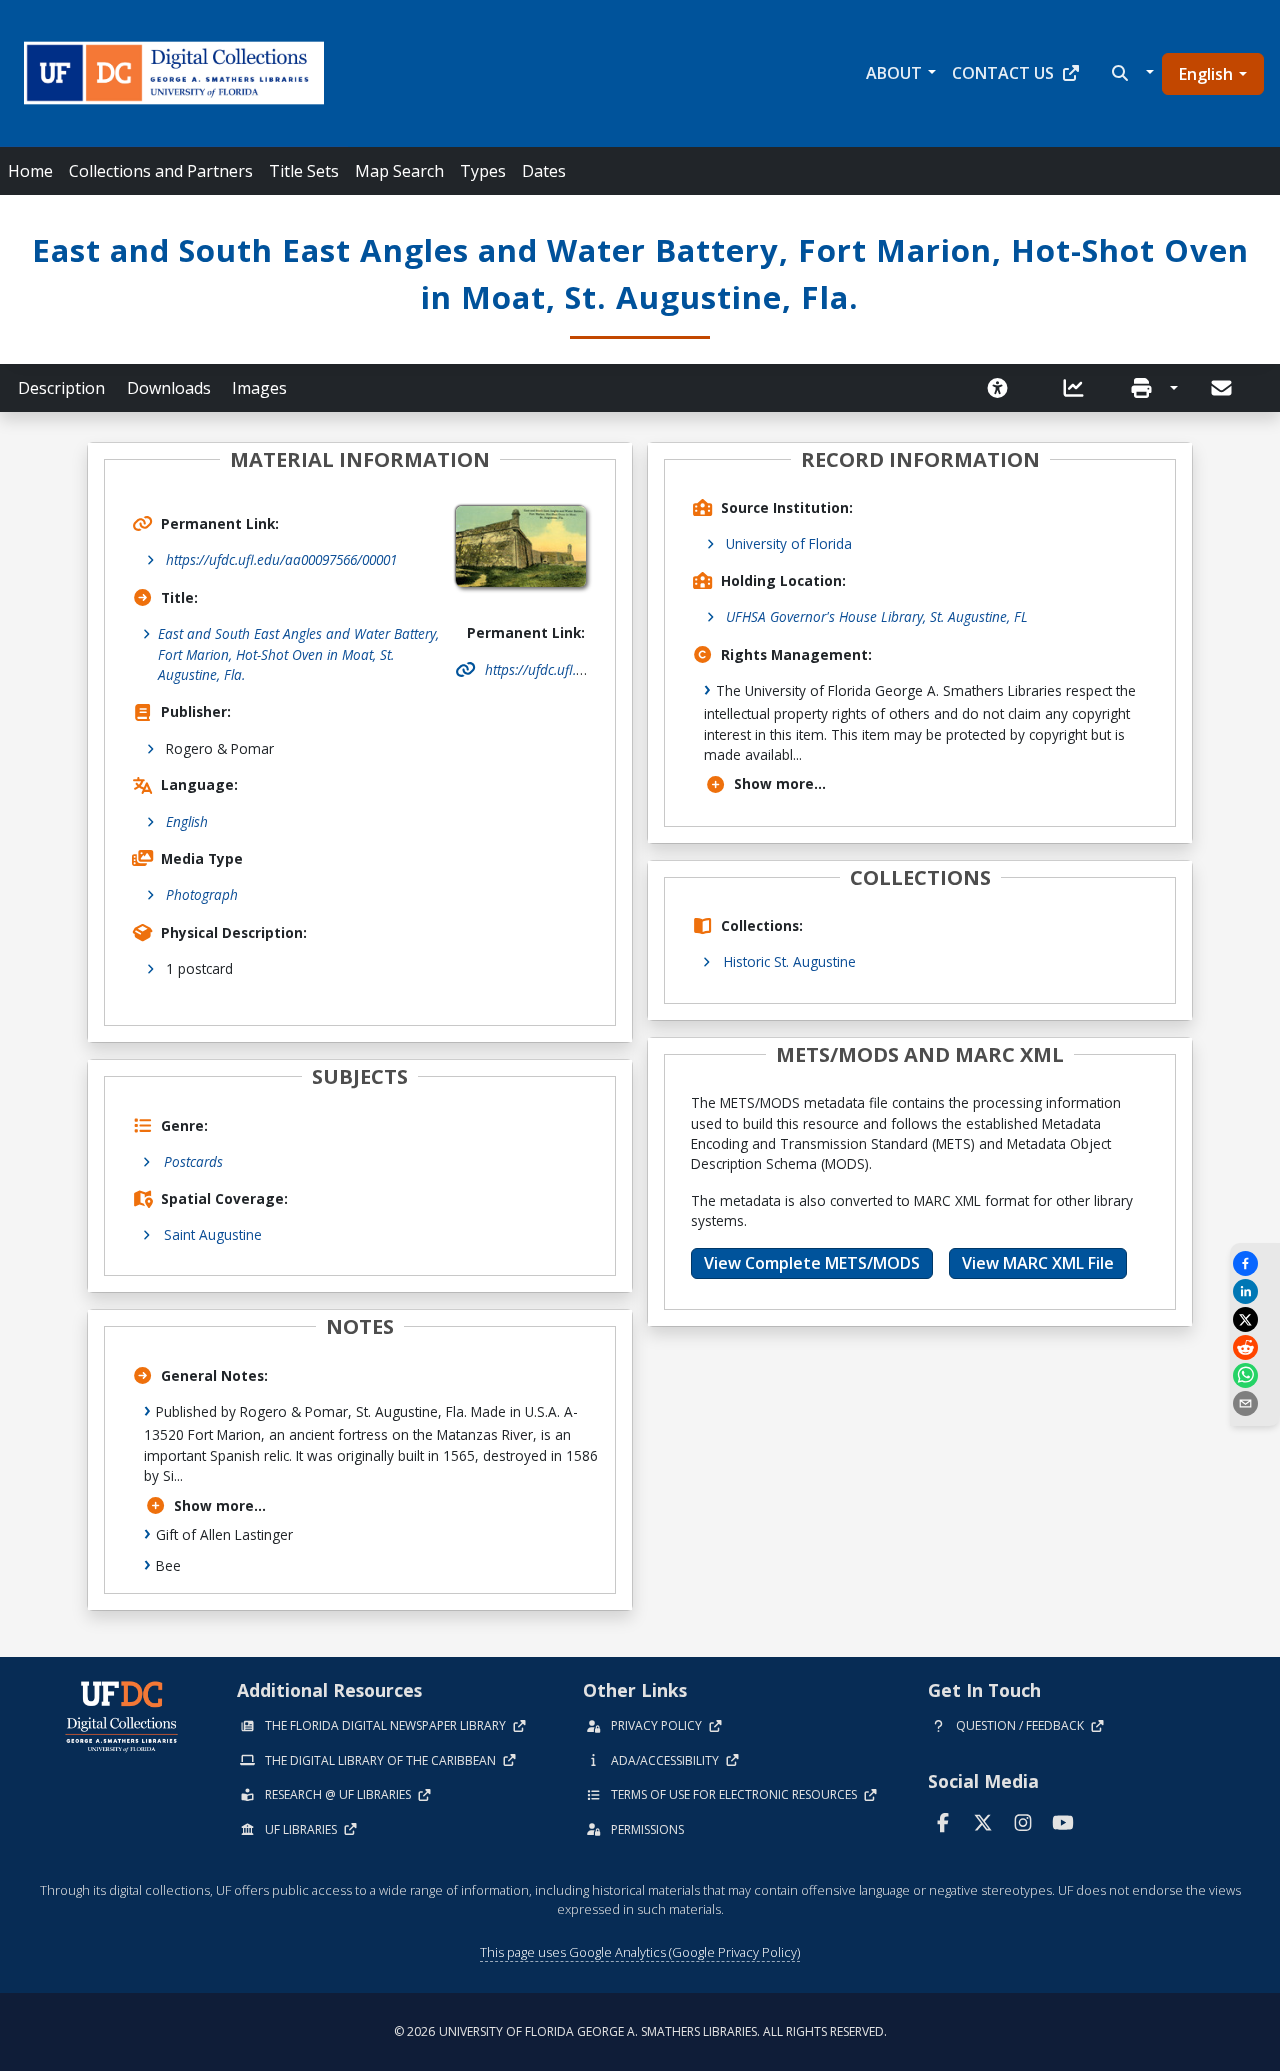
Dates (544, 171)
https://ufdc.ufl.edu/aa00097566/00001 (281, 559)
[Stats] (1080, 388)
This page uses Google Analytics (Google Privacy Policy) (640, 1952)
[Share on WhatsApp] (1255, 1375)
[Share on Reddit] (1255, 1347)
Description (61, 388)
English (1206, 74)
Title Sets (304, 171)
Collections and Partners (161, 171)
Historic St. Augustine (790, 961)
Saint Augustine (213, 1234)
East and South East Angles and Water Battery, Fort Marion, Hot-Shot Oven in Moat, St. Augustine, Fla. (298, 654)
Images (259, 388)
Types (483, 171)
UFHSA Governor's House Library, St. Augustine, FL (877, 616)
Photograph (202, 894)
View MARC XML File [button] (1038, 1263)
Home (30, 171)
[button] (1130, 73)
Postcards (193, 1161)
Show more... (220, 1505)
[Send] (1223, 388)
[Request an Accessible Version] (1004, 388)
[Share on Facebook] (1255, 1263)
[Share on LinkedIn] (1255, 1291)
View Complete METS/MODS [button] (812, 1263)
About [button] (894, 73)
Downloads (169, 388)
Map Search (399, 171)
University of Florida (789, 543)
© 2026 (640, 2031)
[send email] (1255, 1403)
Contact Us (1003, 73)
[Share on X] (1255, 1319)
